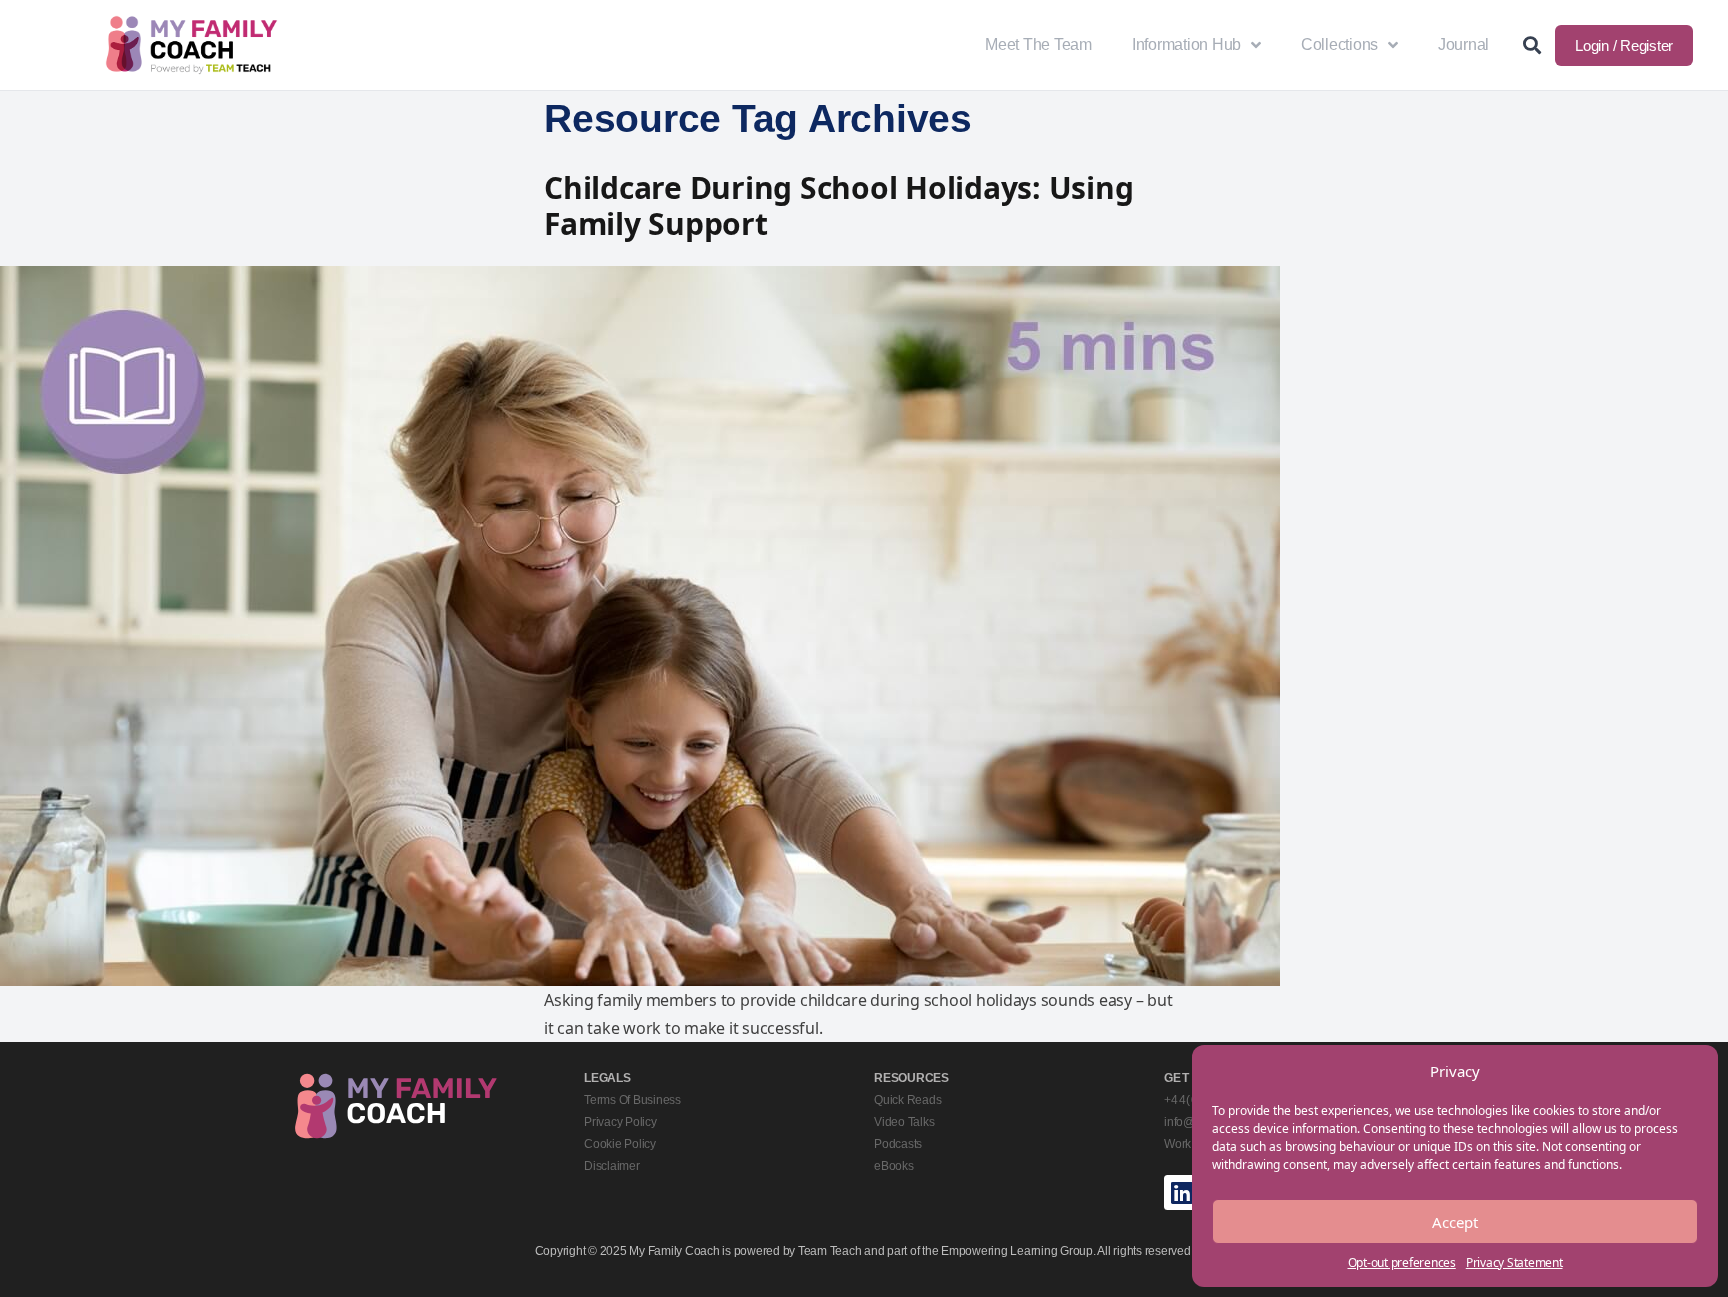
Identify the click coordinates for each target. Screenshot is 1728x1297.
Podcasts (898, 1144)
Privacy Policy (620, 1122)
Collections (1339, 44)
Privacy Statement (1514, 1262)
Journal (1463, 44)
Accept (1455, 1222)
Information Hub (1186, 44)
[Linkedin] (1181, 1192)
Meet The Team (1038, 44)
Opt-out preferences (1402, 1262)
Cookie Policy (620, 1144)
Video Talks (904, 1122)
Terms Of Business (632, 1100)
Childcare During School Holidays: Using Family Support (838, 205)
